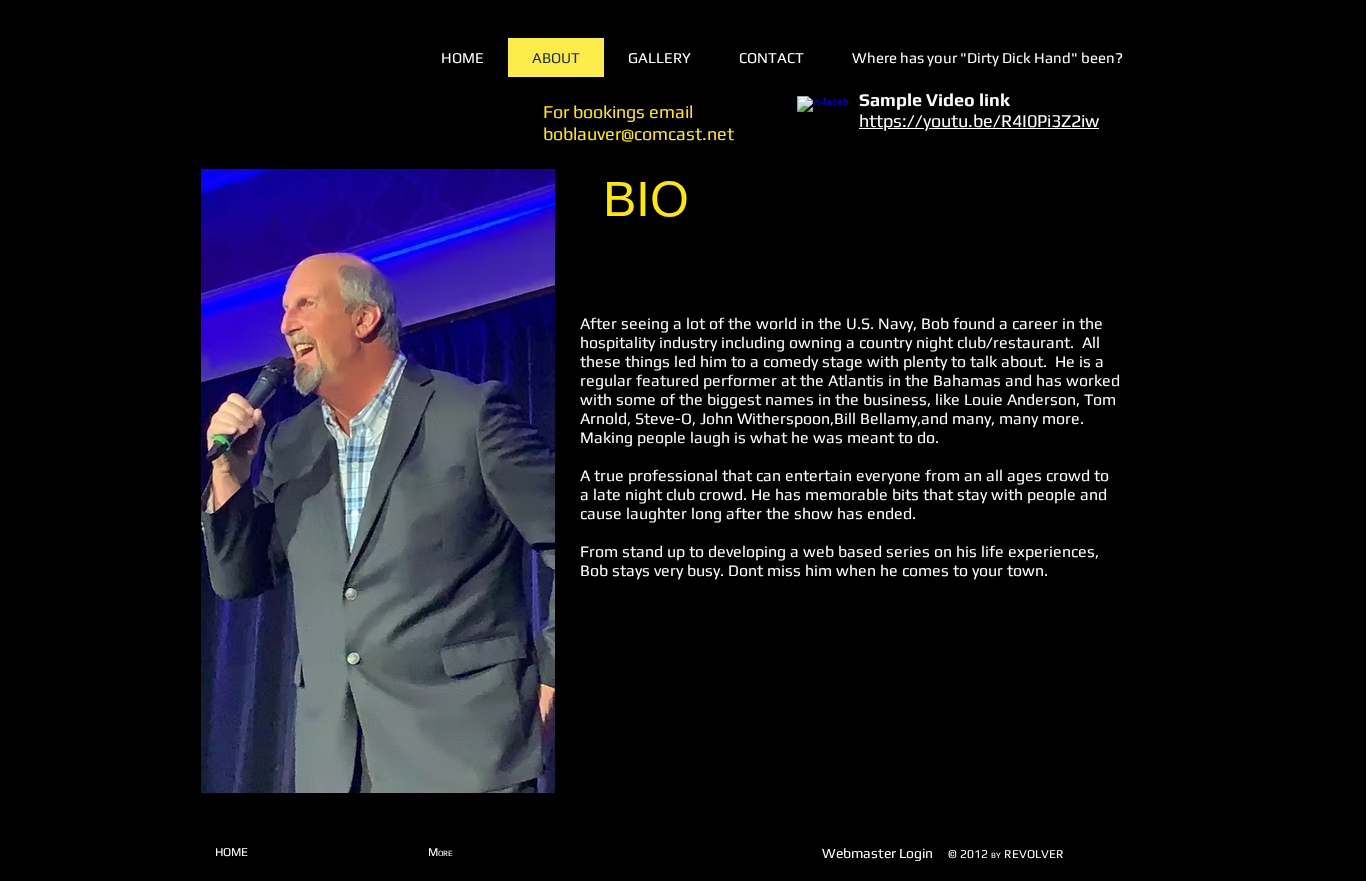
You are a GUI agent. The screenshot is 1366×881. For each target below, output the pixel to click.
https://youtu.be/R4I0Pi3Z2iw (979, 120)
